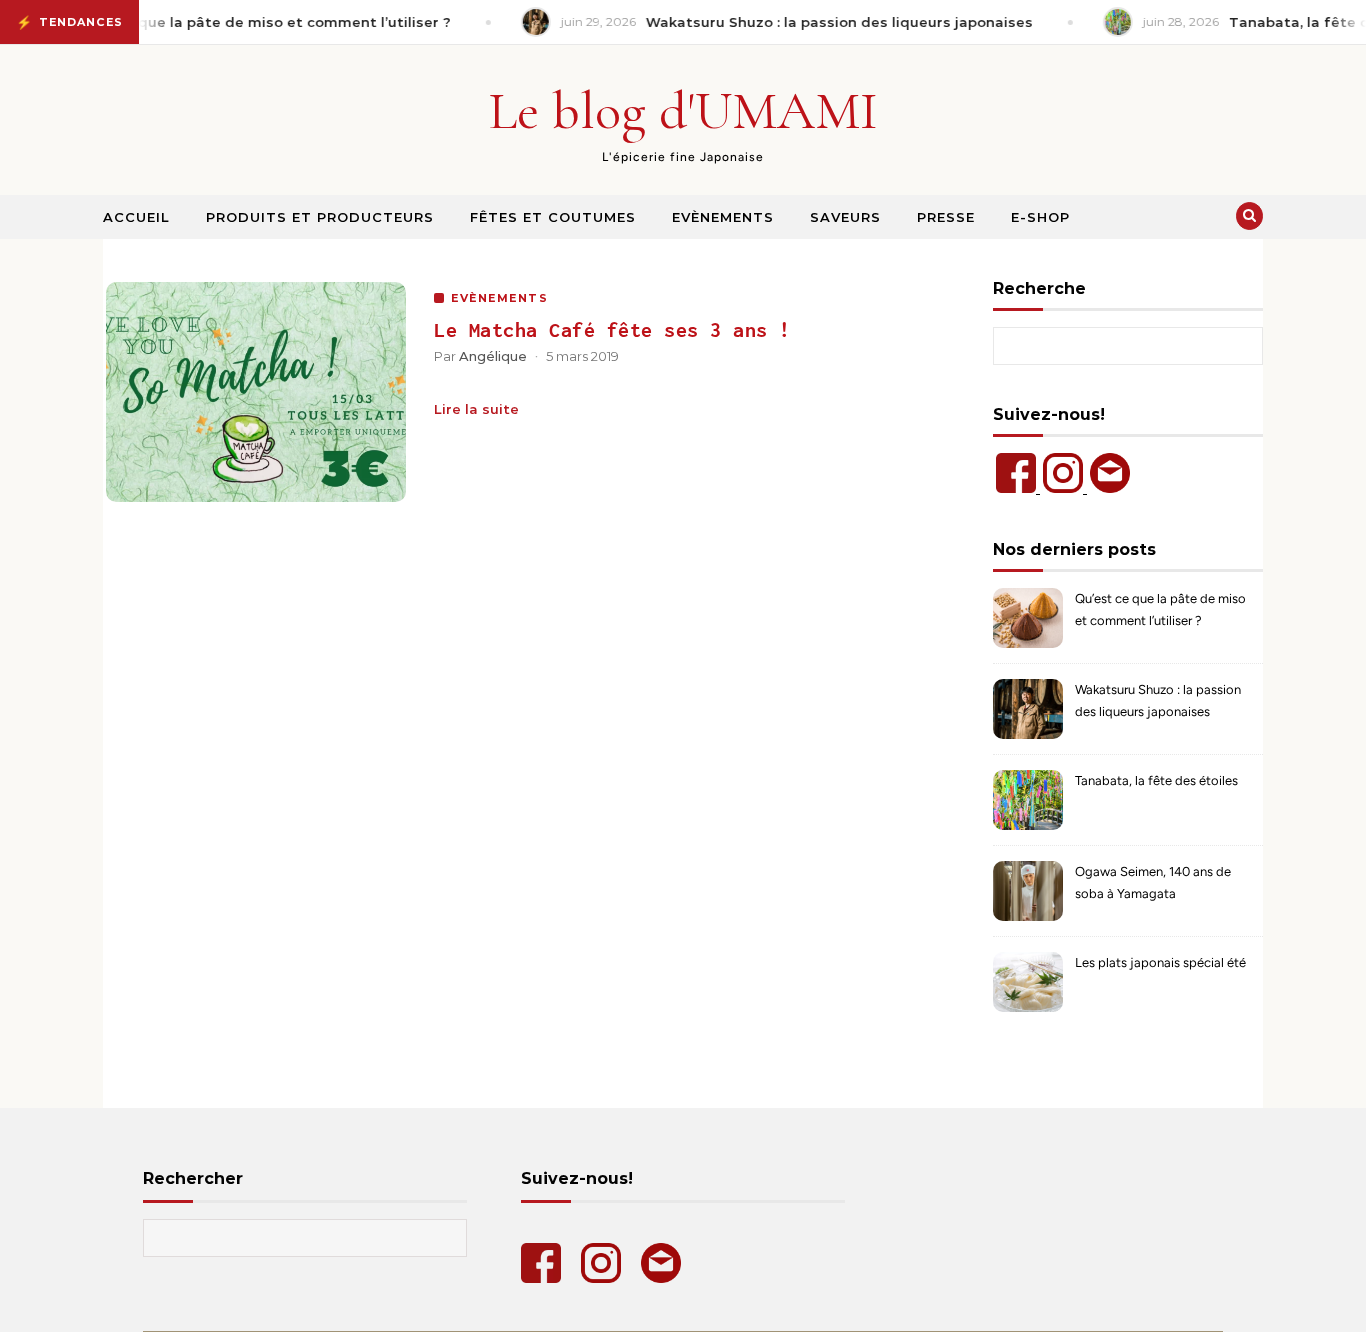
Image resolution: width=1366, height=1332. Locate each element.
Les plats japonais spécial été (1160, 962)
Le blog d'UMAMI (683, 110)
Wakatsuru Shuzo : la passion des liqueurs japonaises (1158, 700)
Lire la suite (476, 409)
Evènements (723, 217)
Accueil (136, 217)
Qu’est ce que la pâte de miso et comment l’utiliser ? (1160, 609)
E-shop (1040, 217)
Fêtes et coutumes (553, 217)
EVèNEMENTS (499, 298)
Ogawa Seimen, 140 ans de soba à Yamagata (1153, 882)
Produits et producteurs (320, 217)
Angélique (493, 356)
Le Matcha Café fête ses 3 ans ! (612, 329)
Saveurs (845, 217)
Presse (946, 217)
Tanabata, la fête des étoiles (1156, 780)
